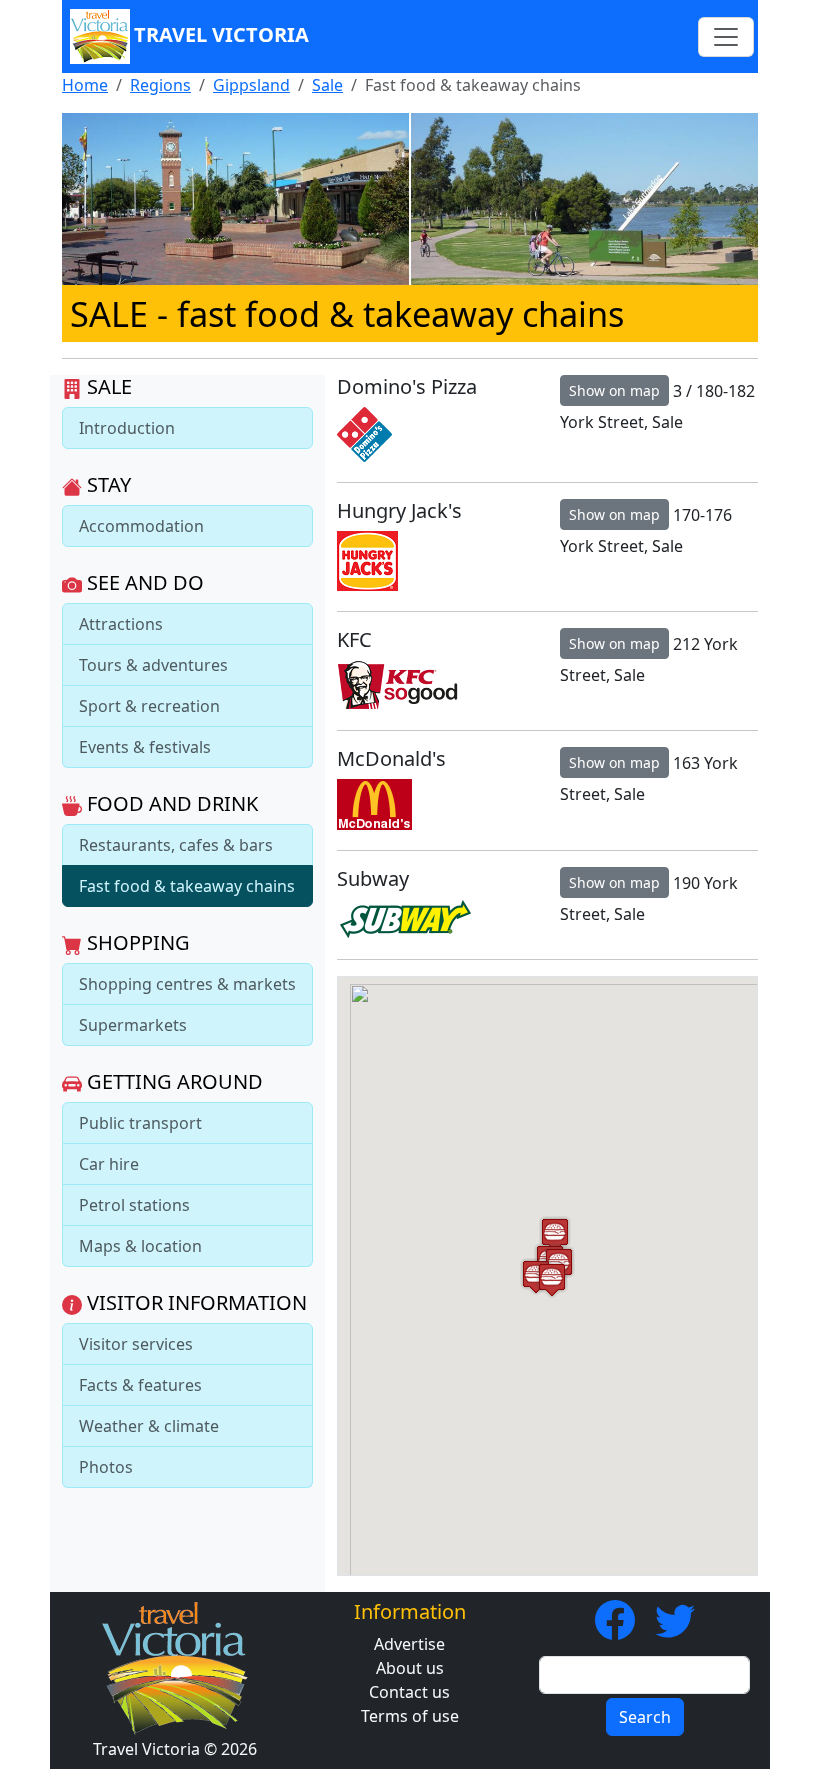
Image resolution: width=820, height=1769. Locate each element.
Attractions (121, 624)
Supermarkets (133, 1025)
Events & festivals (145, 747)
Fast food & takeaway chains (187, 886)
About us (410, 1668)
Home (85, 85)
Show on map (614, 390)
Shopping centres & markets (187, 984)
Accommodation (141, 526)
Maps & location (140, 1246)
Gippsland (251, 85)
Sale (327, 85)
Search (645, 1717)
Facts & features (140, 1385)
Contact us (409, 1692)
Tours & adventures (153, 665)
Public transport (140, 1123)
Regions (160, 85)
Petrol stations (134, 1205)
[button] (552, 1279)
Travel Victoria (221, 34)
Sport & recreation (149, 706)
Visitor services (136, 1344)
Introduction (127, 428)
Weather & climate (149, 1426)
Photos (106, 1467)
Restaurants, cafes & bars (176, 845)
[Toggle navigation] (726, 37)
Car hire (109, 1164)
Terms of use (410, 1716)
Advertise (409, 1644)
